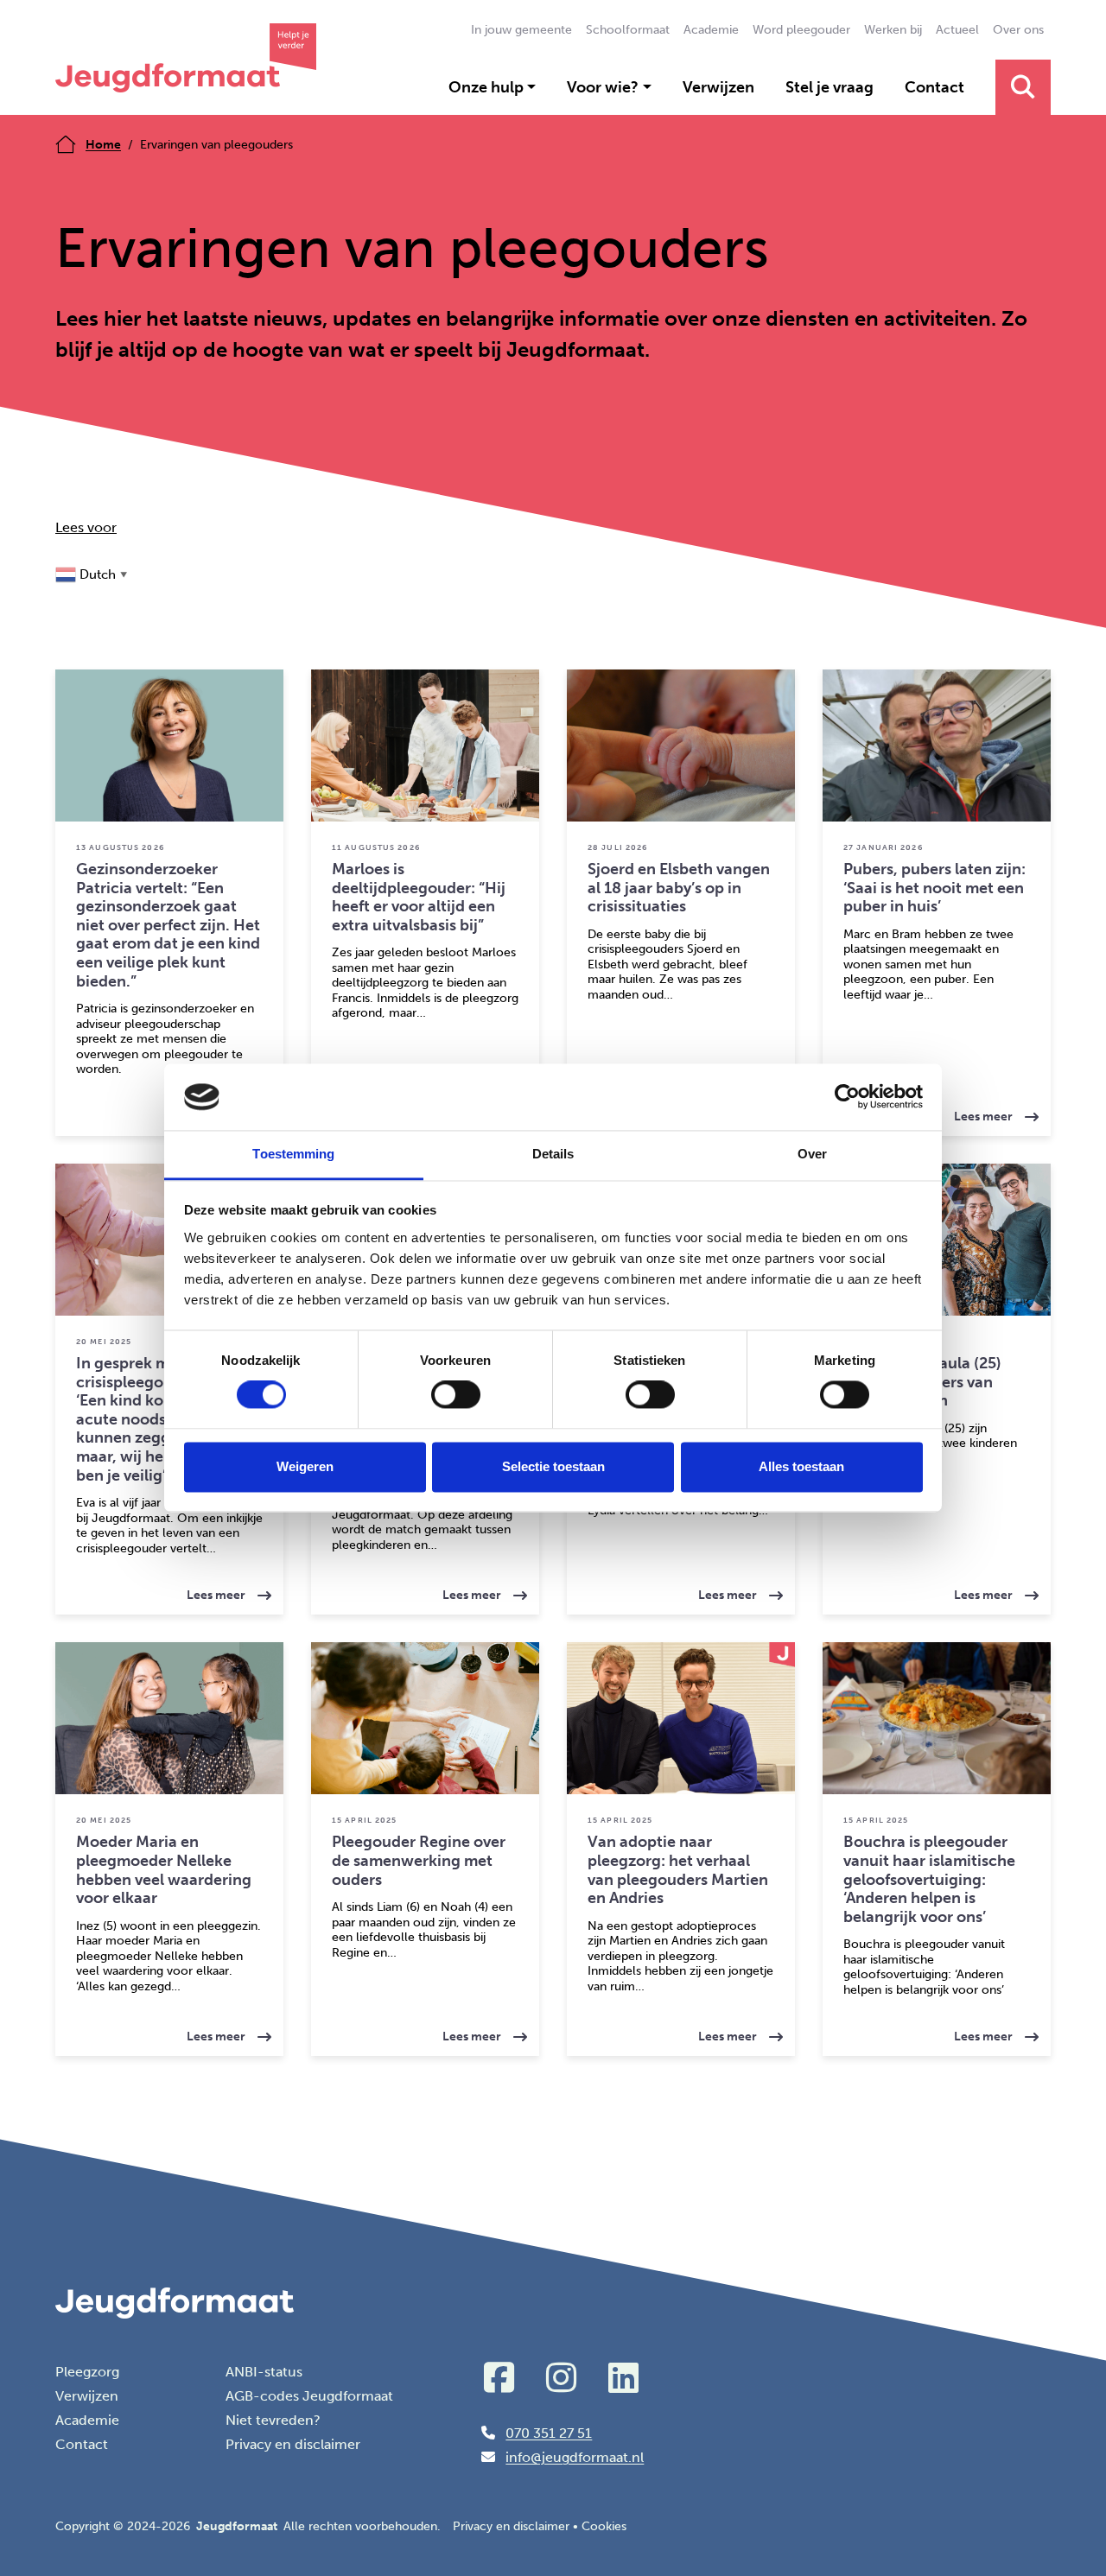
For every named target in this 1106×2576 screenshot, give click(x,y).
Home (103, 145)
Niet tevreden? (273, 2420)
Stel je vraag (829, 87)
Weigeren (305, 1466)
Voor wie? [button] (603, 87)
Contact (934, 87)
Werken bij (893, 30)
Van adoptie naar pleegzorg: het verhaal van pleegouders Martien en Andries (678, 1870)
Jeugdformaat (186, 57)
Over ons (1018, 30)
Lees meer (1002, 1110)
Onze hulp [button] (486, 87)
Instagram (561, 2377)
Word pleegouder (801, 30)
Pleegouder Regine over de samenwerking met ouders (419, 1860)
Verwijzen (718, 87)
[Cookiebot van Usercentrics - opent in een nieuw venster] (847, 1097)
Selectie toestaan (553, 1466)
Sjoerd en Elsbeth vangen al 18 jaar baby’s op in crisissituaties (679, 888)
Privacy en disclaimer (293, 2444)
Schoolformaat (628, 30)
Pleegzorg (87, 2372)
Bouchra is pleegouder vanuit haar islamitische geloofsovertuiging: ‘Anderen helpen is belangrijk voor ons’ (929, 1879)
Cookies (604, 2526)
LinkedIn (623, 2377)
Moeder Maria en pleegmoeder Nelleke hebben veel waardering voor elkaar (164, 1870)
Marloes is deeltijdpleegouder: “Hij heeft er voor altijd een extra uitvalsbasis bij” (419, 897)
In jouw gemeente (521, 30)
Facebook (499, 2377)
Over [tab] (812, 1154)
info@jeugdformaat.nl (575, 2457)
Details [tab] (553, 1154)
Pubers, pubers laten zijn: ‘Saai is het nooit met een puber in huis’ (934, 888)
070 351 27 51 (549, 2433)
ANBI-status (264, 2372)
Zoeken (1023, 87)
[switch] (456, 1395)
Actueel (957, 30)
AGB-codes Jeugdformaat (309, 2396)
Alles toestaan (801, 1466)
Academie (711, 30)
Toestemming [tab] (293, 1154)
